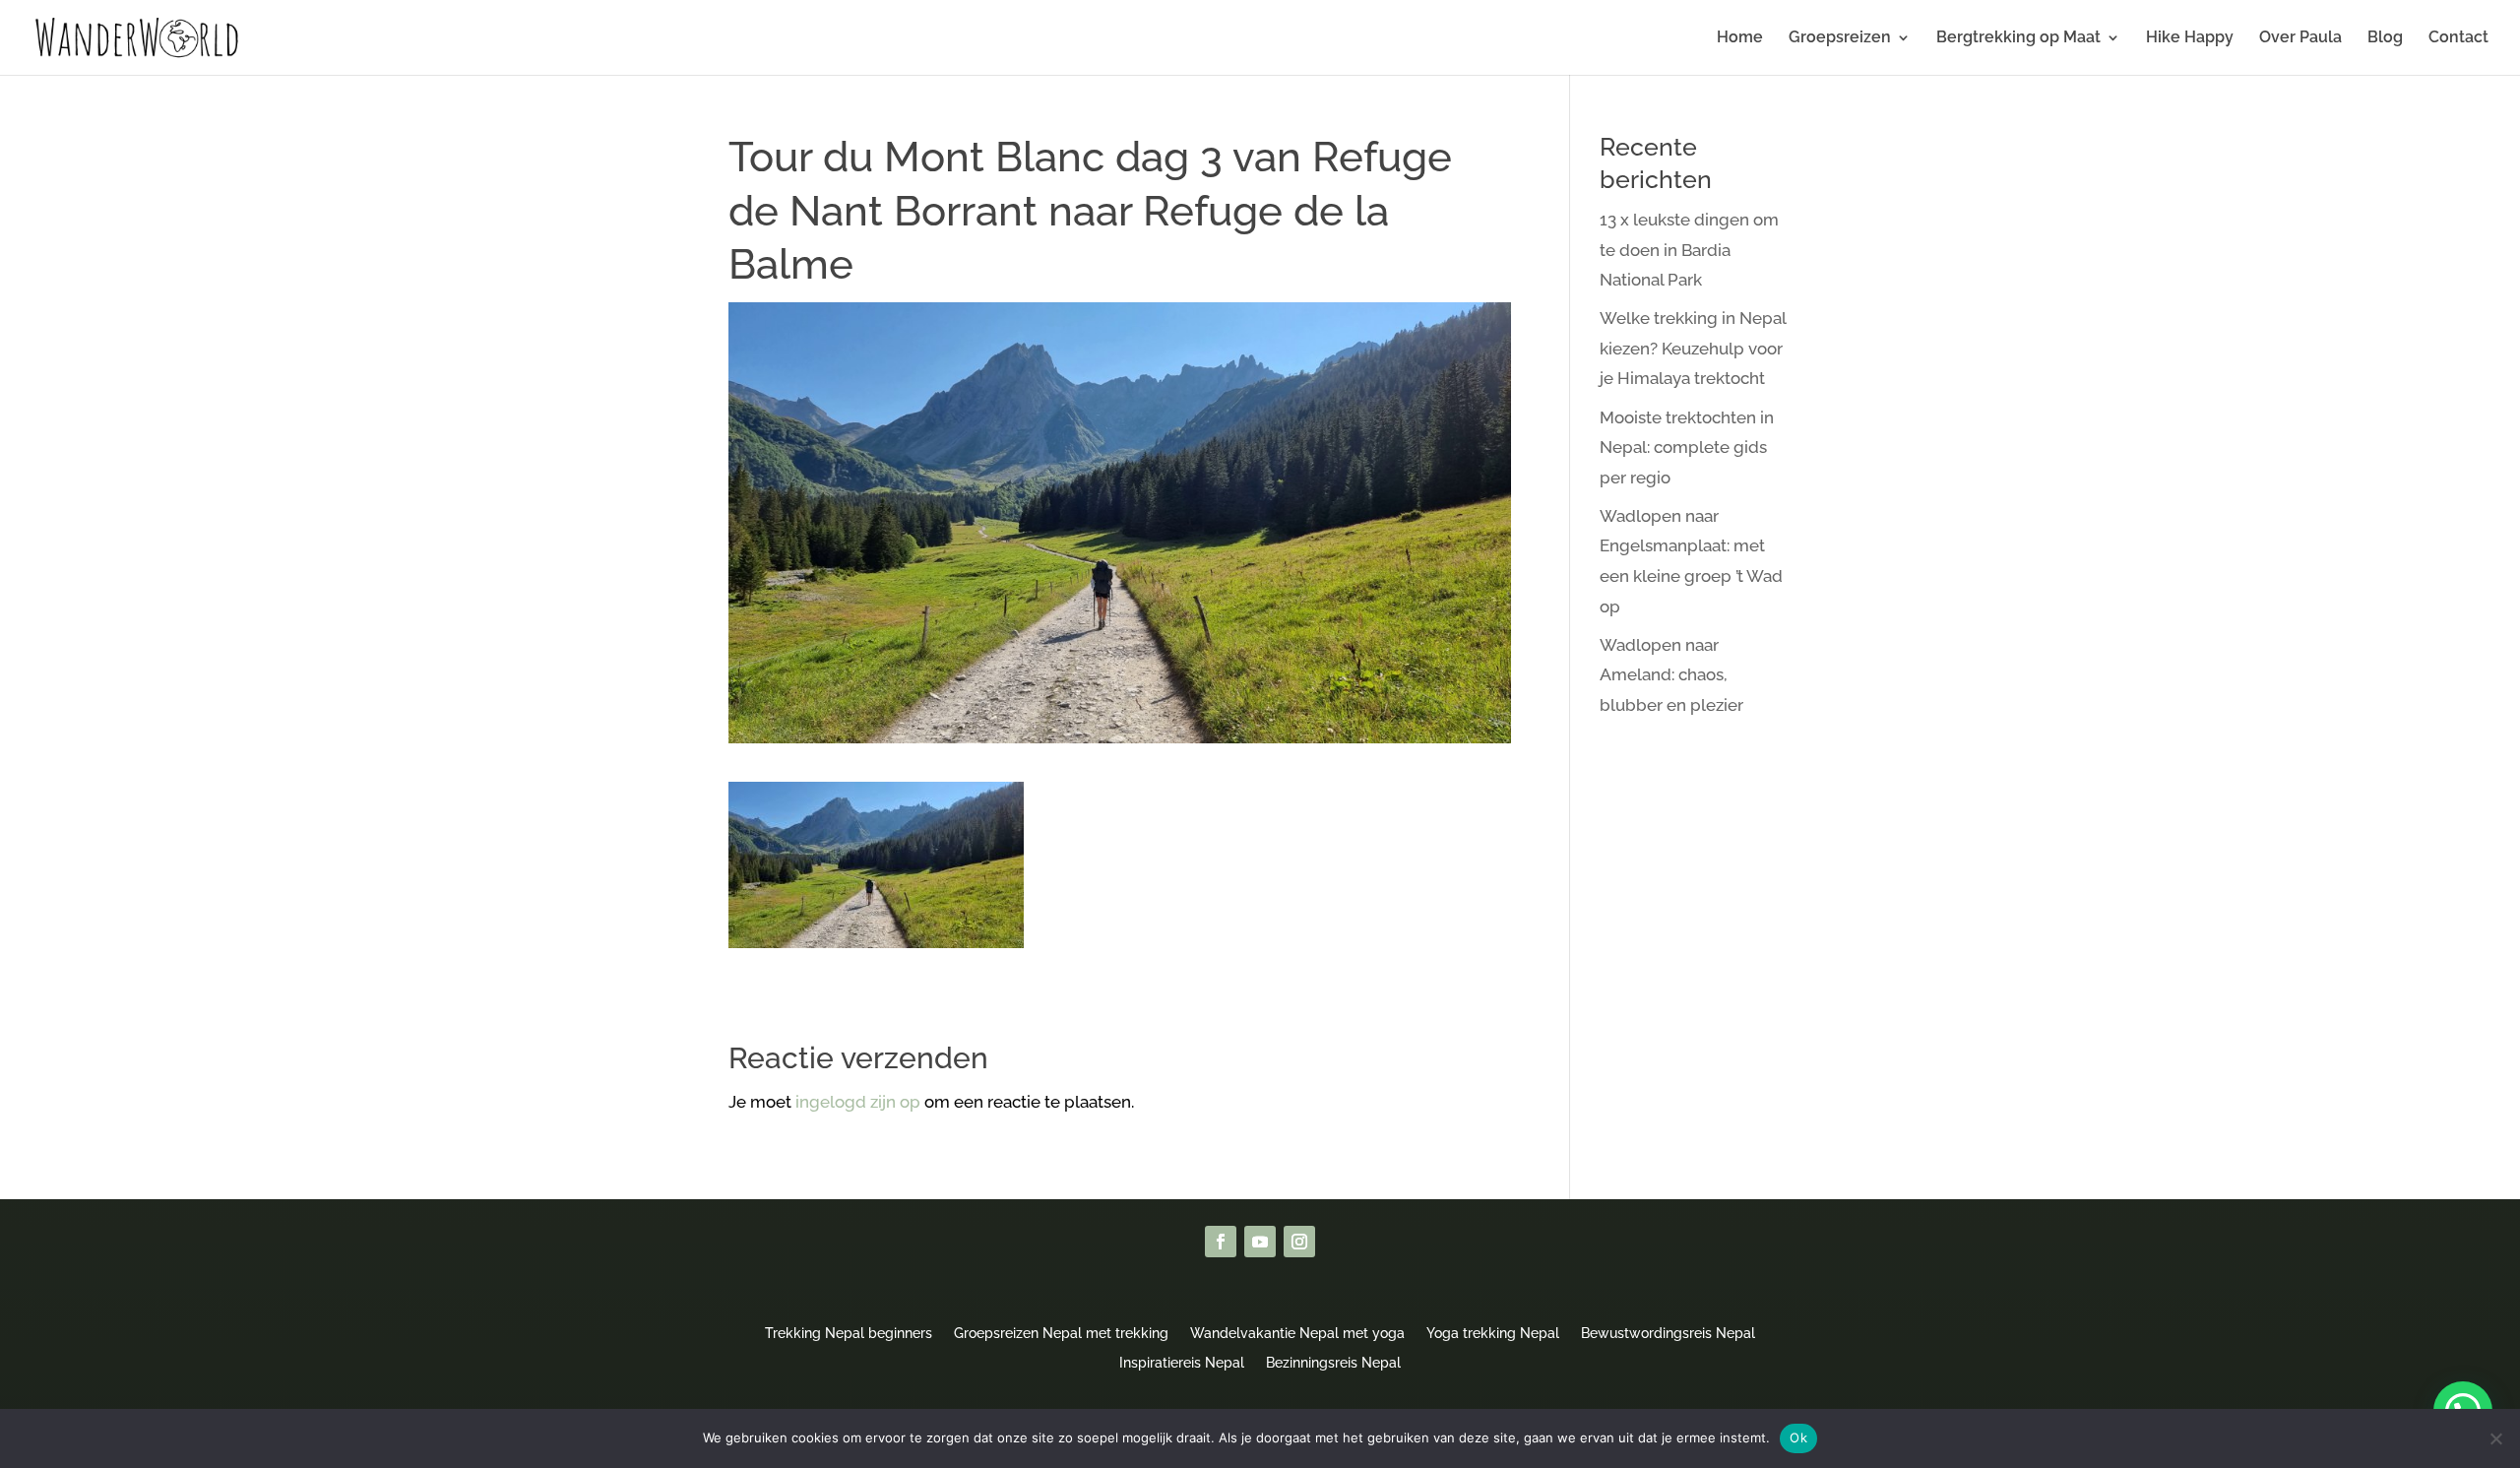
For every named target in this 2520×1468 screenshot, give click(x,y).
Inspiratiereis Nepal (1182, 1362)
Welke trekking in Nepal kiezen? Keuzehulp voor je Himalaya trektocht (1693, 348)
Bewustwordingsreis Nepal (1668, 1333)
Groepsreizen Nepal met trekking (1061, 1333)
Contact (2458, 38)
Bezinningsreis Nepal (1333, 1362)
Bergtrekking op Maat (2018, 38)
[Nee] (2495, 1438)
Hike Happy (2190, 38)
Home (1740, 38)
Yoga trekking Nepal (1493, 1333)
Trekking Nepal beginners (849, 1333)
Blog (2385, 38)
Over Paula (2300, 38)
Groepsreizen (1840, 38)
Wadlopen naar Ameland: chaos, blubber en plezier (1671, 675)
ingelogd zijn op (858, 1102)
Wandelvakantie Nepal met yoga (1297, 1333)
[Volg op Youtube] (1260, 1242)
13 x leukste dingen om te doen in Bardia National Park (1689, 250)
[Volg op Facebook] (1221, 1242)
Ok (1798, 1437)
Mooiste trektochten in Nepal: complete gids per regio (1687, 447)
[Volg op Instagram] (1299, 1242)
